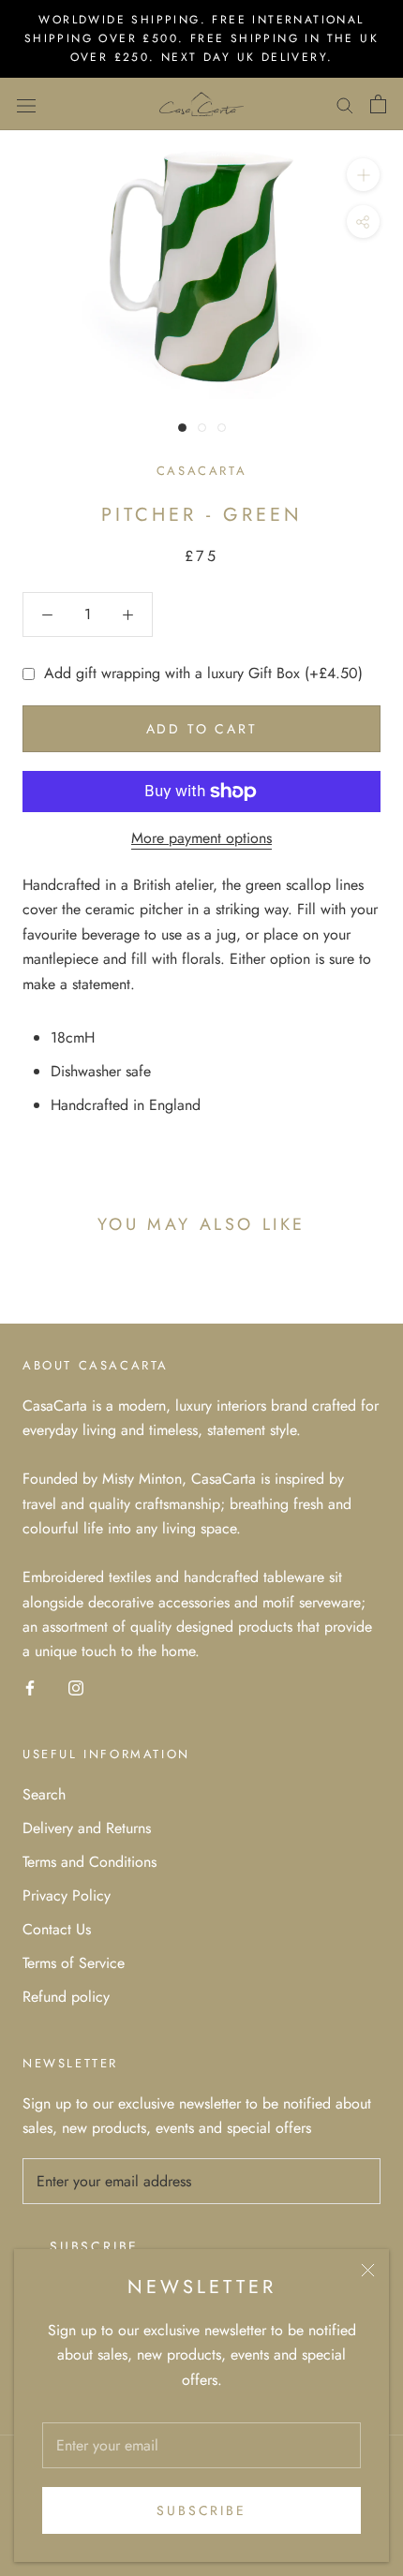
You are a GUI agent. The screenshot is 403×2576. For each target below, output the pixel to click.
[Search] (345, 104)
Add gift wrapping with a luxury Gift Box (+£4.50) (203, 673)
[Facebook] (30, 1687)
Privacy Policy (67, 1895)
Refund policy (66, 1997)
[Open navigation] (26, 104)
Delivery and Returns (87, 1828)
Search (44, 1794)
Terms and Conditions (90, 1862)
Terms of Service (74, 1963)
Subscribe (201, 2510)
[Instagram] (76, 1687)
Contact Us (57, 1929)
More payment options (201, 838)
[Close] (368, 2270)
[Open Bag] (378, 104)
